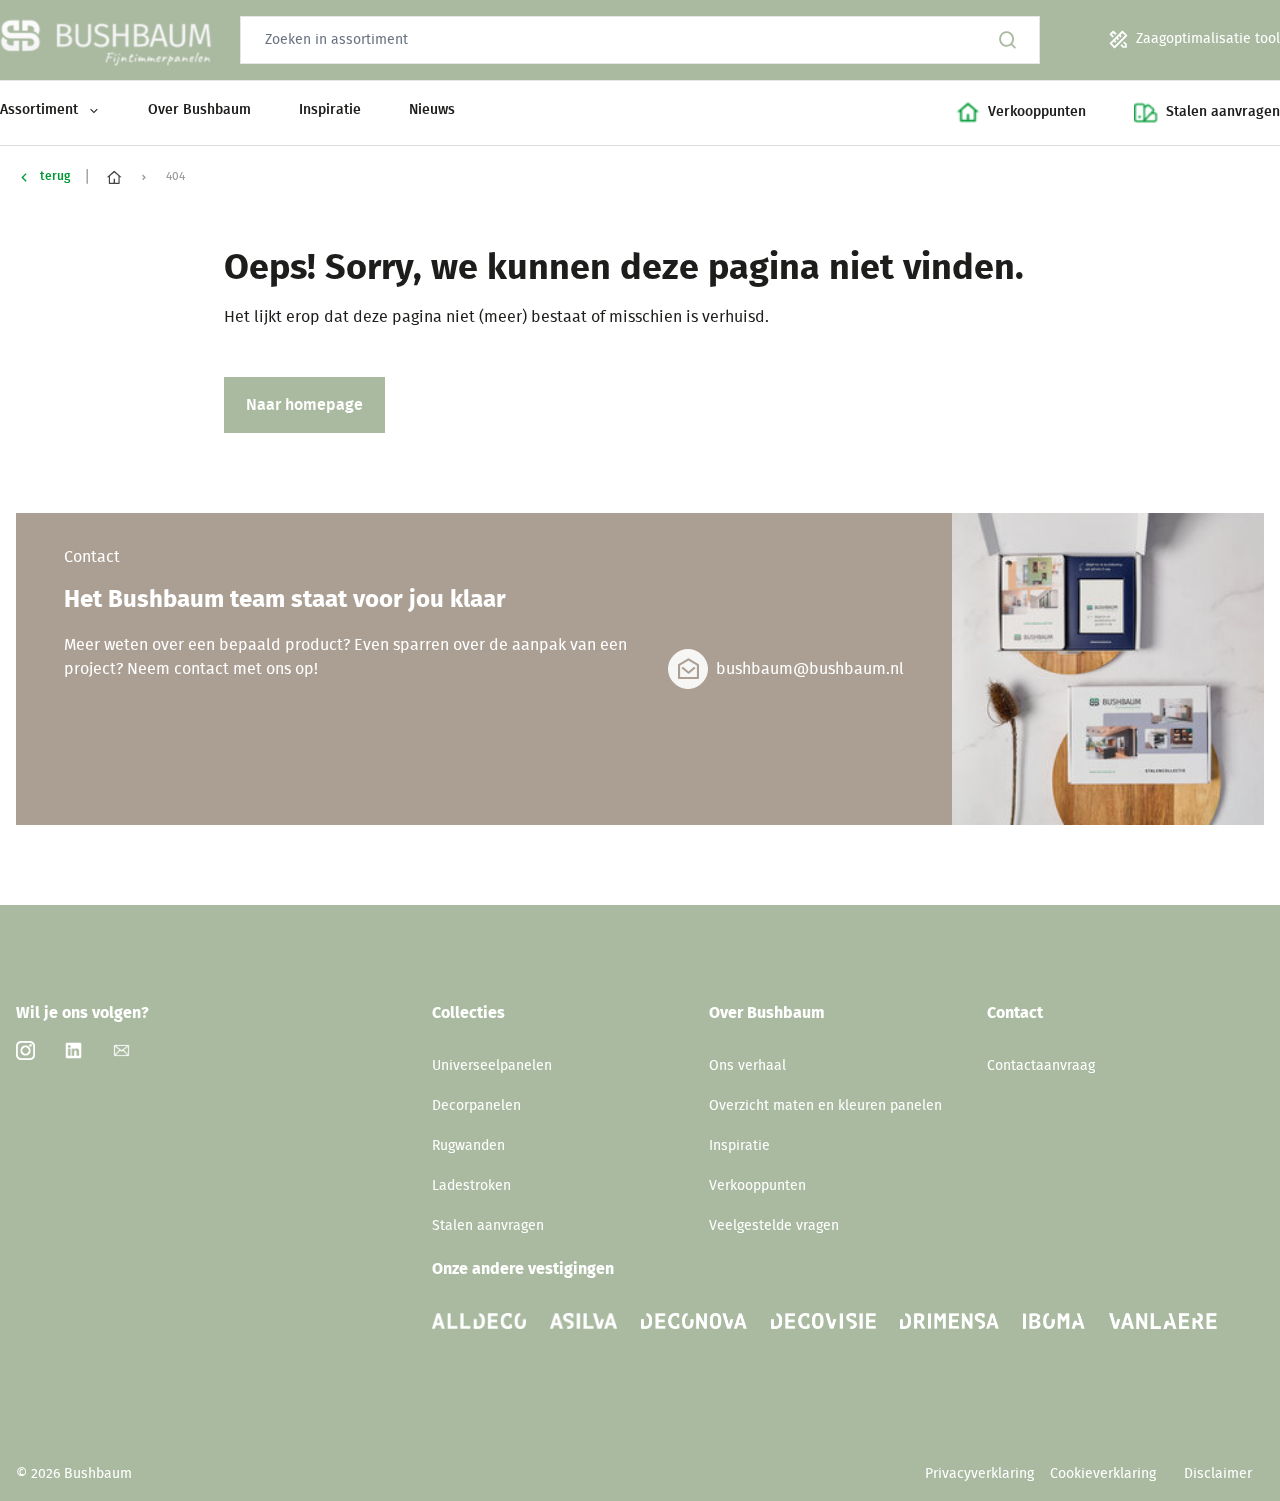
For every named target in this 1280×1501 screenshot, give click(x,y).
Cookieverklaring (1105, 1474)
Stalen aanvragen (488, 1226)
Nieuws (432, 110)
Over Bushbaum (199, 110)
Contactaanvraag (1041, 1066)
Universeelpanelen (492, 1066)
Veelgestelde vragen (774, 1226)
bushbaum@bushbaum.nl (810, 669)
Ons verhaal (747, 1066)
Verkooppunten (757, 1186)
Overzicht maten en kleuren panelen (825, 1106)
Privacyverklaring (979, 1474)
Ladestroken (471, 1186)
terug (55, 176)
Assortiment (39, 110)
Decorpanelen (476, 1106)
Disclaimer (1218, 1474)
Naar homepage (304, 405)
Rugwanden (468, 1146)
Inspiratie (330, 110)
